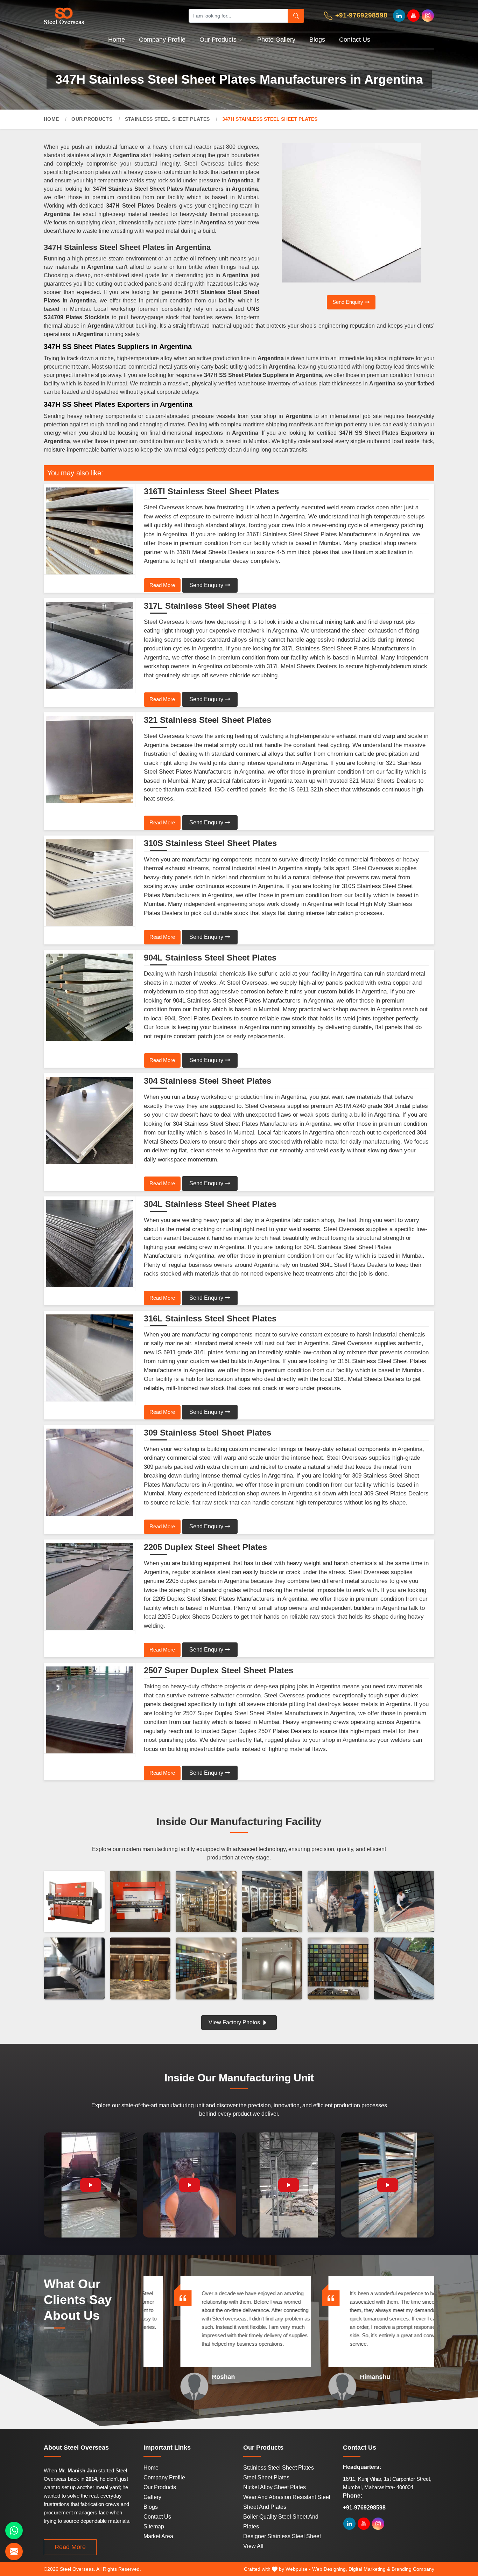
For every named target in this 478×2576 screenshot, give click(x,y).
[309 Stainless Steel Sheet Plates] (90, 1472)
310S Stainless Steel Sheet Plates (210, 843)
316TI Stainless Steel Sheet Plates (211, 491)
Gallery (152, 2497)
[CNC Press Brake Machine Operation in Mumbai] (140, 1901)
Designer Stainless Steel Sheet (282, 2536)
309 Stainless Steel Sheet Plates (208, 1433)
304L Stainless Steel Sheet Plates (210, 1204)
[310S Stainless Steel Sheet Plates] (90, 883)
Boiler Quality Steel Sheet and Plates (281, 2522)
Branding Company (413, 2569)
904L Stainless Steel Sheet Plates (210, 958)
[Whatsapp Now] (14, 2530)
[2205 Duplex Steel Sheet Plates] (90, 1587)
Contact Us (355, 40)
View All (253, 2546)
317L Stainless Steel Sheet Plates (210, 606)
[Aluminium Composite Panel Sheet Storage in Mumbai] (404, 1968)
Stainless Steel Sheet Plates (167, 119)
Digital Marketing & (369, 2569)
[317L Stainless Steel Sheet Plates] (90, 645)
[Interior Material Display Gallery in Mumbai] (206, 1901)
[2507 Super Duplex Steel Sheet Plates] (90, 1710)
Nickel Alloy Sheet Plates (275, 2487)
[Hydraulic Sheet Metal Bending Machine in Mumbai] (74, 1901)
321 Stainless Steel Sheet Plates (208, 720)
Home (117, 40)
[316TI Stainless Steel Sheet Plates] (90, 531)
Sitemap (154, 2526)
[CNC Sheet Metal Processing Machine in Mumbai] (74, 1968)
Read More (162, 585)
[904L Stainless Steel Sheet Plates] (90, 997)
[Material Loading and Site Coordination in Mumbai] (338, 1901)
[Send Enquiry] (14, 2551)
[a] (109, 16)
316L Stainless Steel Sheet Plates (210, 1319)
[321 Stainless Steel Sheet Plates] (90, 760)
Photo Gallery (276, 40)
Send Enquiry (349, 302)
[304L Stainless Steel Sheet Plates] (90, 1244)
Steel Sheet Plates (266, 2477)
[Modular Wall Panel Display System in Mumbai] (206, 1968)
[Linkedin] (399, 16)
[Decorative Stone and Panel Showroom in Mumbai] (272, 1901)
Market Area (158, 2536)
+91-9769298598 (360, 15)
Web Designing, (330, 2569)
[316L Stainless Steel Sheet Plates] (90, 1358)
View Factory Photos (235, 2022)
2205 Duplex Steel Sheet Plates (205, 1547)
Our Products (218, 40)
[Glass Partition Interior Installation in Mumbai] (272, 1968)
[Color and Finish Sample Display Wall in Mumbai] (338, 1968)
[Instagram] (428, 16)
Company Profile (162, 40)
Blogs (317, 40)
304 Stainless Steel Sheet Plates (208, 1081)
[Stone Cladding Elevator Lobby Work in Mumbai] (140, 1968)
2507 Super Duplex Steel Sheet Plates (219, 1670)
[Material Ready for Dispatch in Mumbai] (404, 1901)
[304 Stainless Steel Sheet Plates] (90, 1121)
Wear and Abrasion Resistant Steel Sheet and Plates (287, 2502)
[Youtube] (413, 16)
